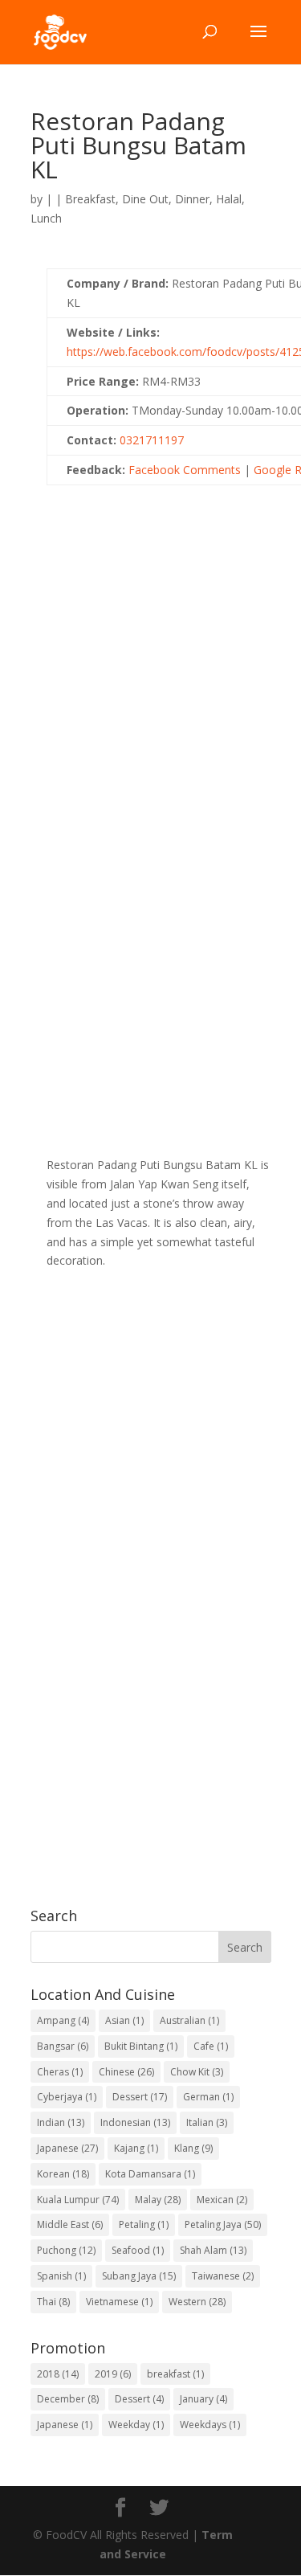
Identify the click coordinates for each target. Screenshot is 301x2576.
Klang (193, 2148)
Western (197, 2302)
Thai (53, 2302)
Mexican (222, 2200)
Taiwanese (223, 2276)
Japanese (67, 2148)
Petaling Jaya (223, 2224)
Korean (63, 2174)
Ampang (63, 2020)
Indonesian (135, 2122)
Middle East (70, 2224)
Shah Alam (213, 2250)
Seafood (138, 2250)
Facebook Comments (185, 470)
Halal (229, 199)
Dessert (140, 2097)
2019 (113, 2374)
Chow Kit (197, 2072)
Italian (207, 2122)
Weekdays (210, 2425)
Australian (189, 2020)
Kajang (136, 2148)
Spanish (61, 2276)
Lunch (46, 218)
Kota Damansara (150, 2174)
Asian (124, 2020)
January (203, 2399)
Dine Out (145, 199)
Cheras (60, 2072)
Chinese (126, 2072)
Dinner (192, 199)
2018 (58, 2374)
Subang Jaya (139, 2276)
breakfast (175, 2374)
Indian (61, 2122)
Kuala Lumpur (78, 2200)
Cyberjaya (67, 2097)
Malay (158, 2200)
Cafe (211, 2046)
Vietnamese (119, 2302)
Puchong (66, 2250)
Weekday (136, 2425)
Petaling (144, 2224)
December (68, 2399)
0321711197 (152, 440)
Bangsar (63, 2046)
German (208, 2097)
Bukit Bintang (141, 2046)
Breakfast (90, 199)
